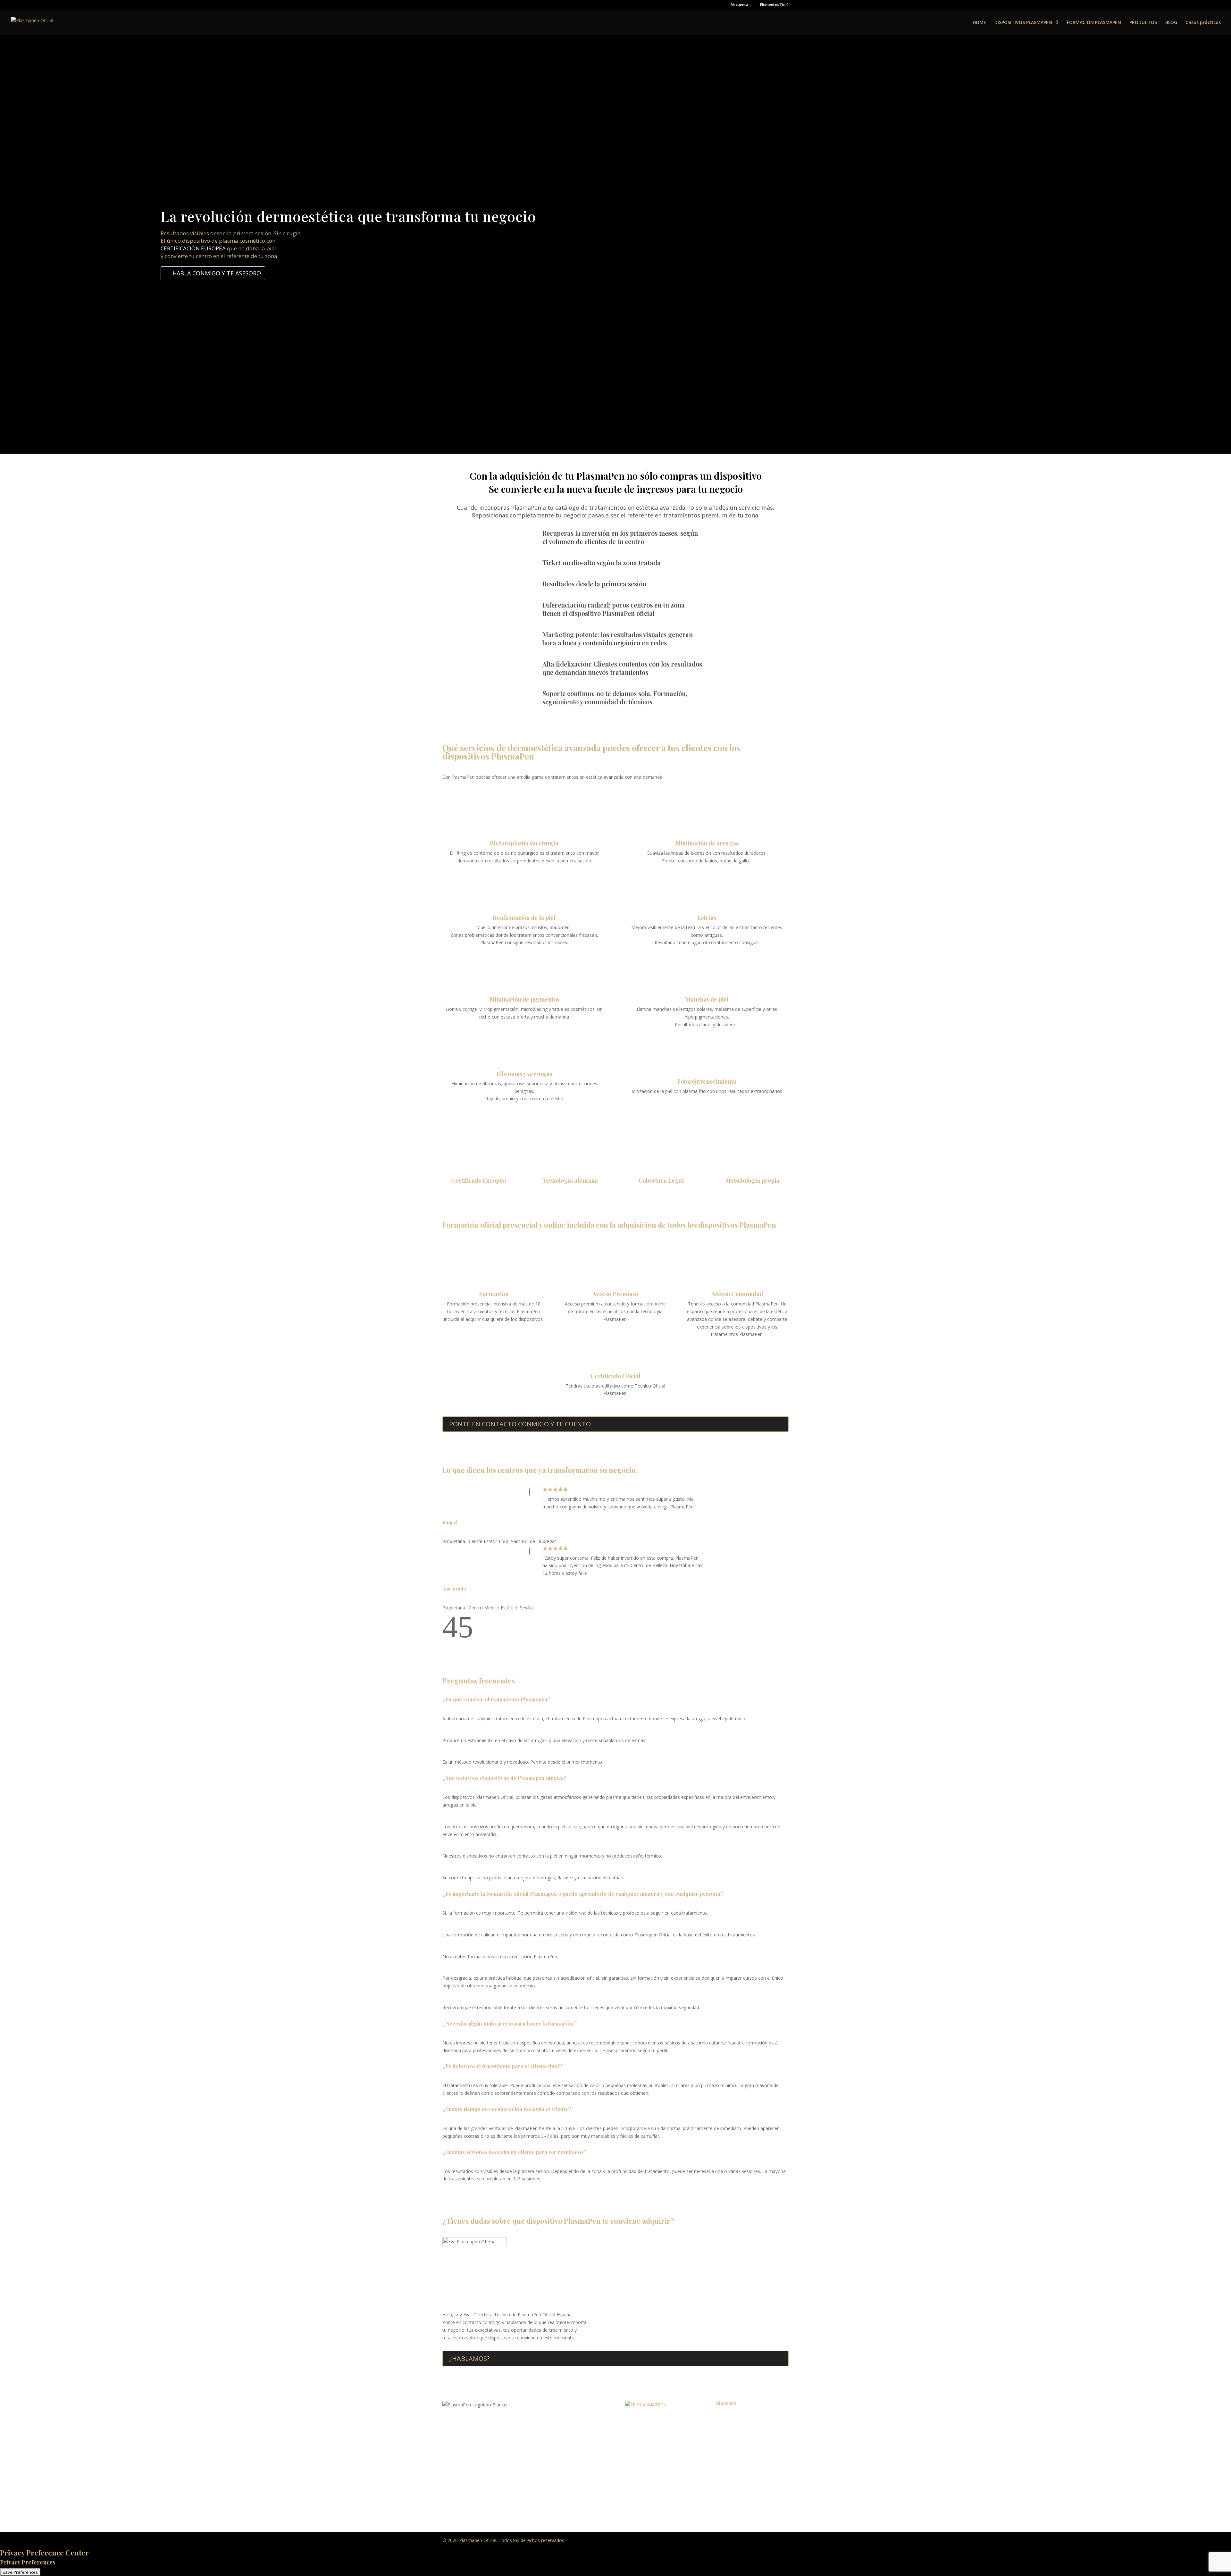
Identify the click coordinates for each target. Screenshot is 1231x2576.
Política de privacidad (647, 2422)
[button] (450, 1636)
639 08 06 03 (492, 2447)
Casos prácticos (1203, 23)
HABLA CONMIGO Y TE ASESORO (217, 273)
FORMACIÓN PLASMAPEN (1094, 23)
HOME (979, 23)
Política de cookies (645, 2446)
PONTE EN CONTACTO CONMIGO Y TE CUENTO (520, 1424)
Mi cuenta (739, 5)
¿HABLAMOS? (469, 2358)
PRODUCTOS (1143, 23)
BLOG (1171, 23)
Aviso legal (636, 2434)
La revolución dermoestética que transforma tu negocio (348, 216)
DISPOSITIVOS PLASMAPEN (1023, 23)
